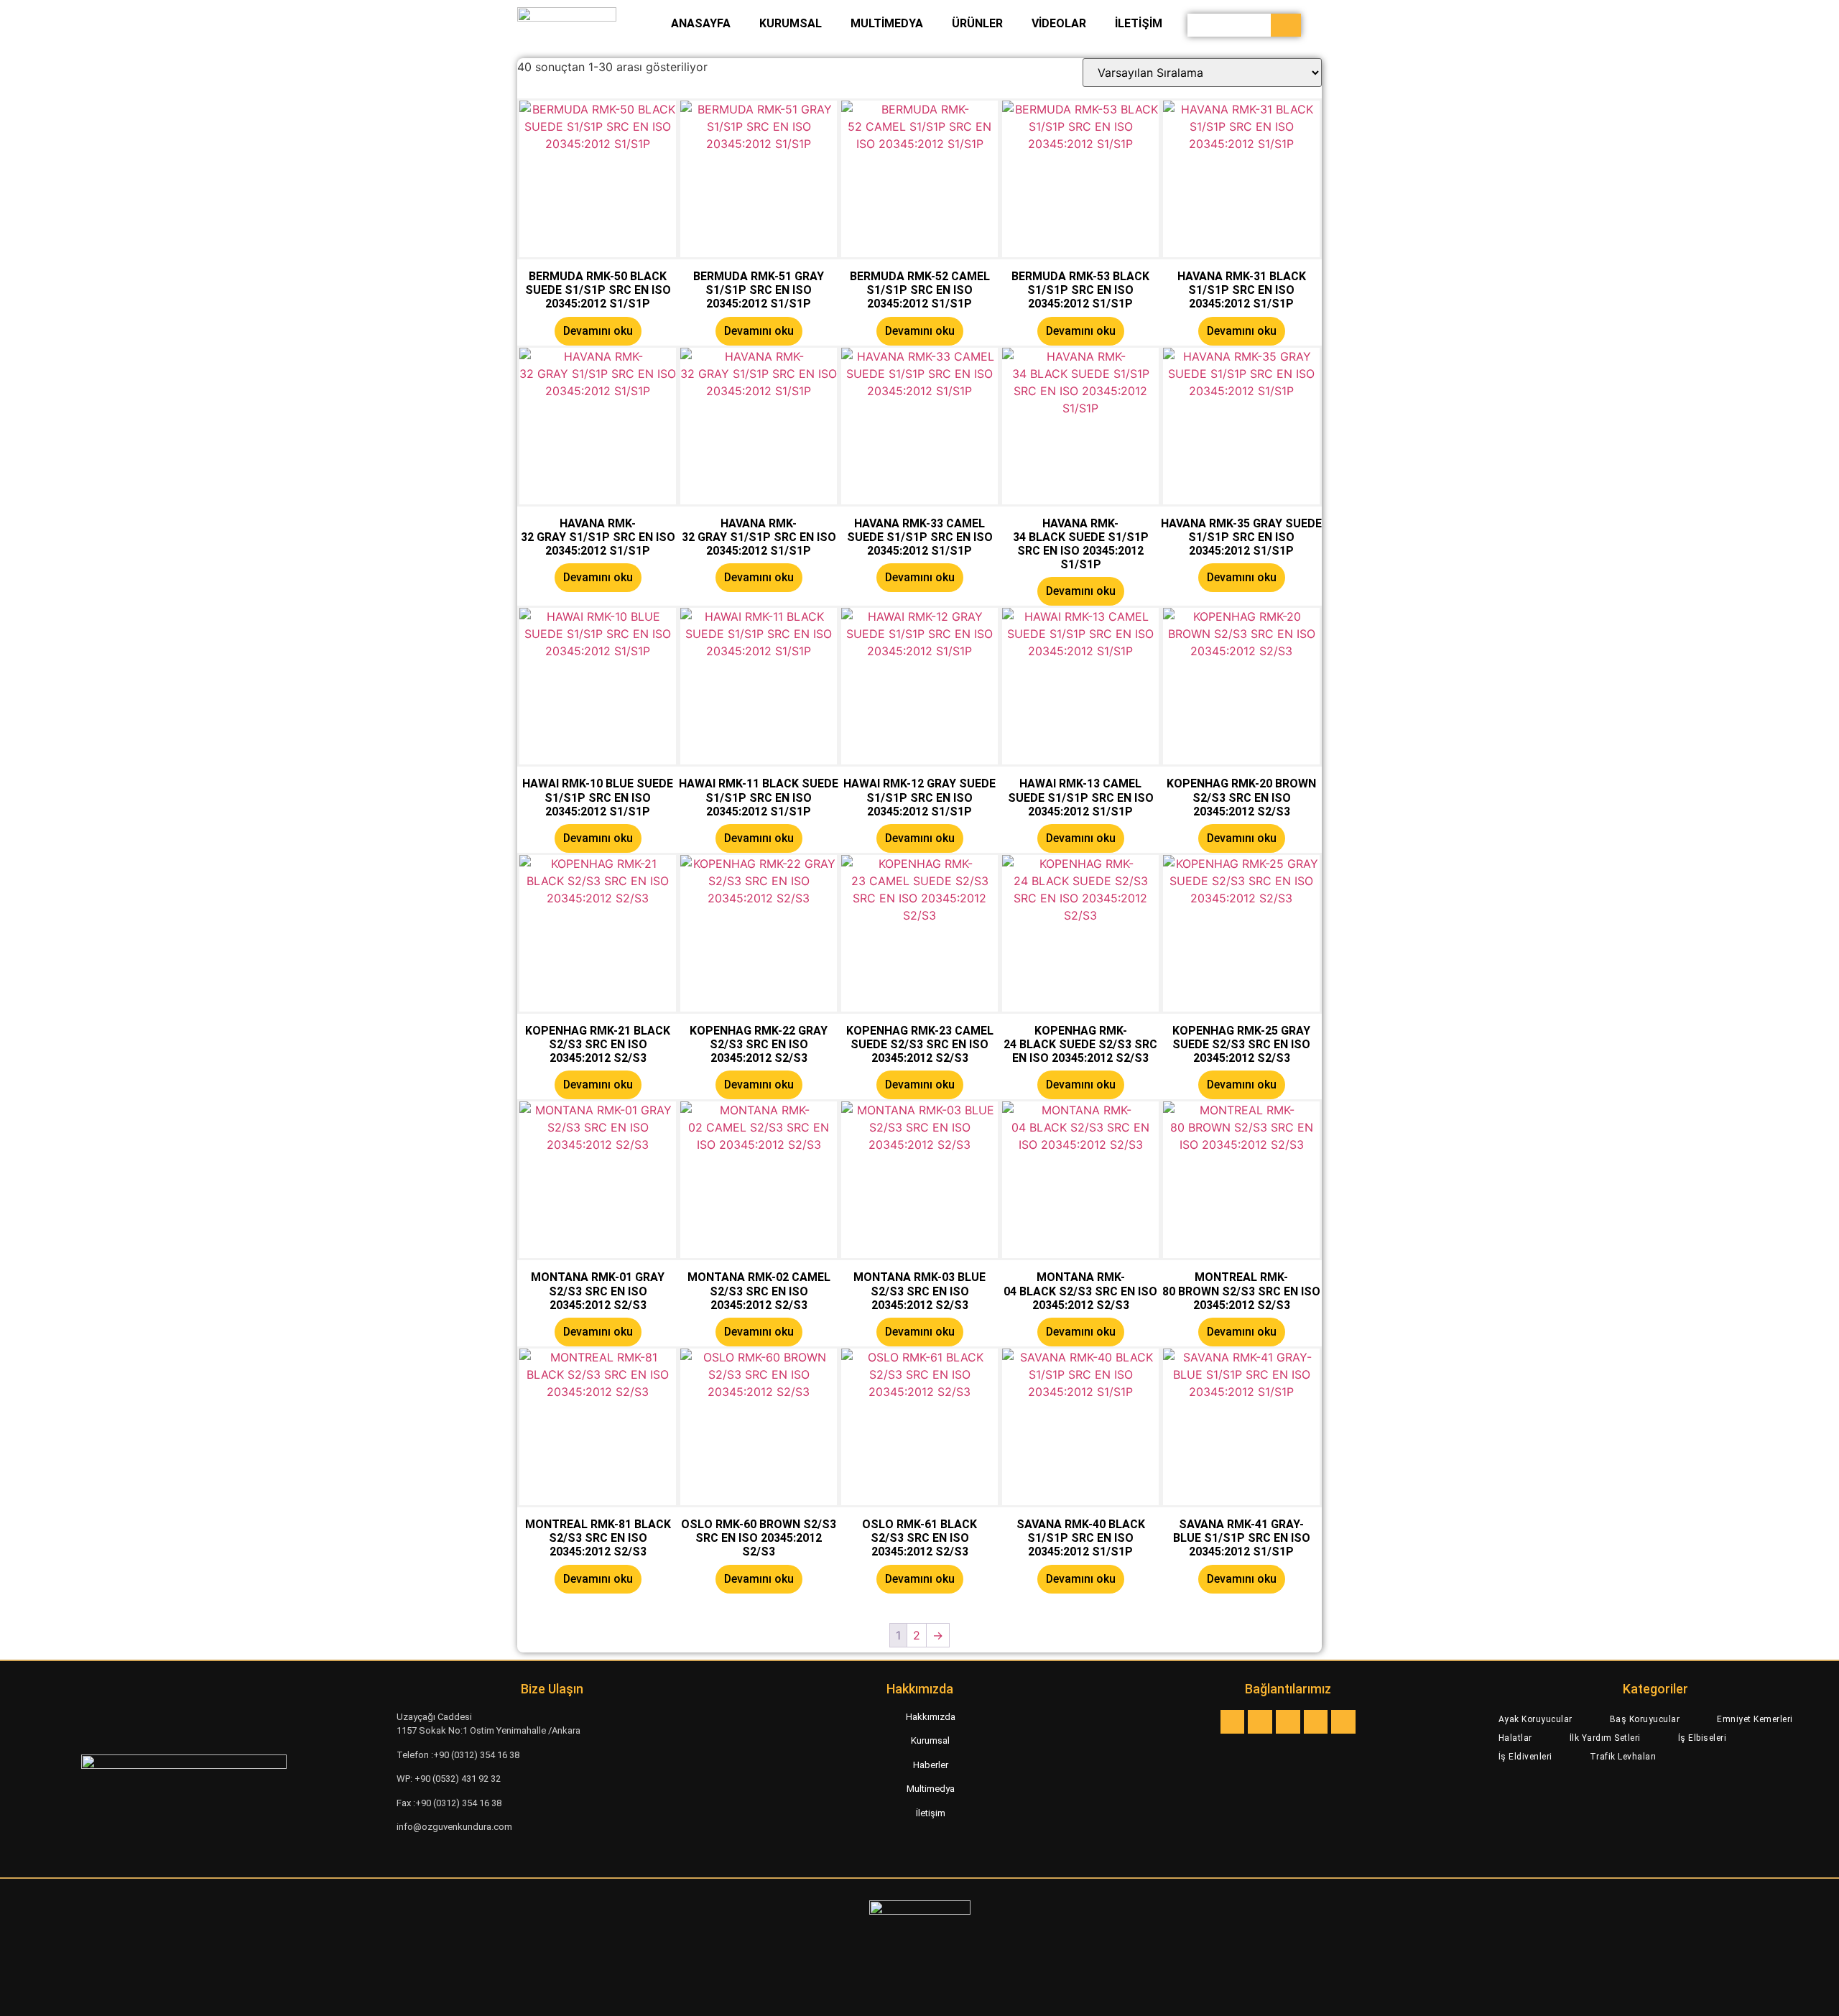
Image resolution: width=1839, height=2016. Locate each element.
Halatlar (1515, 1738)
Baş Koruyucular (1645, 1719)
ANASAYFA (701, 23)
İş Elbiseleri (1703, 1738)
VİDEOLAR (1059, 23)
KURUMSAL (791, 23)
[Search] (1286, 25)
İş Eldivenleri (1525, 1757)
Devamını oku (598, 331)
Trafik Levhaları (1623, 1757)
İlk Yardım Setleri (1605, 1738)
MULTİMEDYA (887, 23)
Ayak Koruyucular (1535, 1719)
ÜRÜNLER (977, 23)
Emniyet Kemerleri (1755, 1719)
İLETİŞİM (1139, 23)
